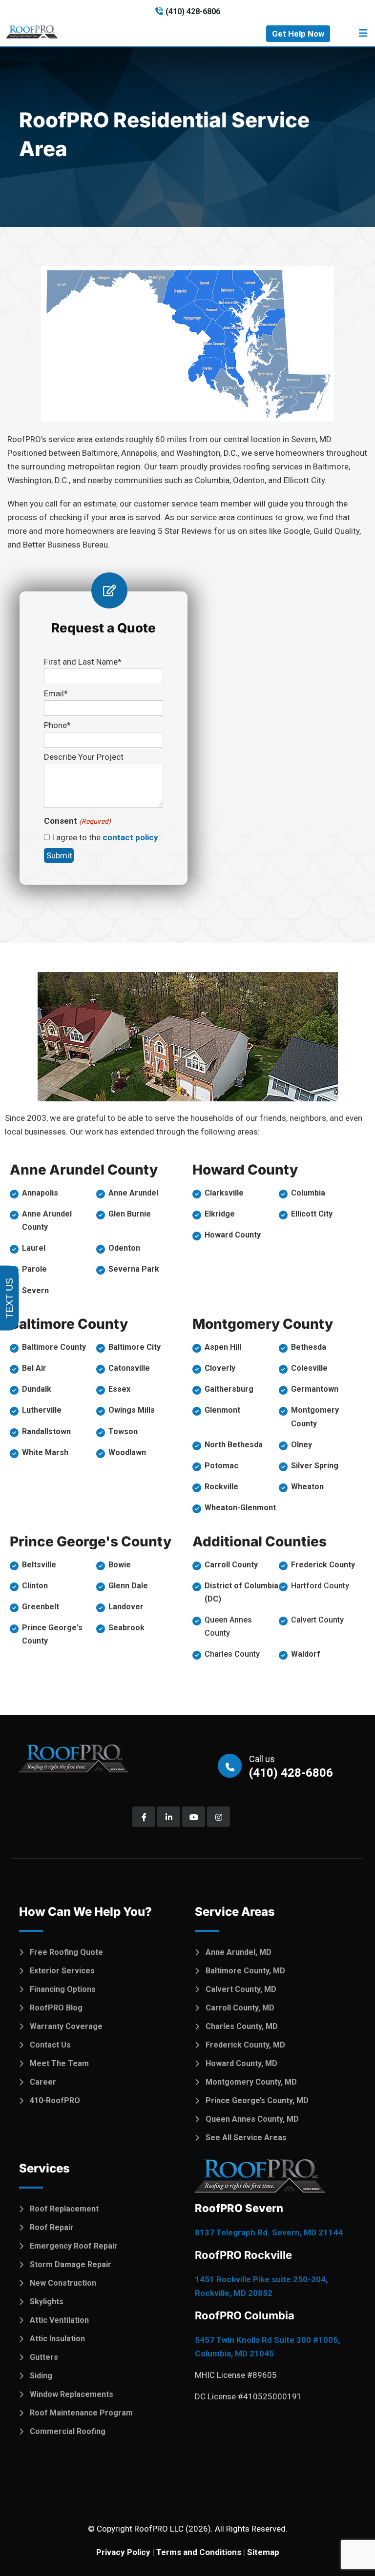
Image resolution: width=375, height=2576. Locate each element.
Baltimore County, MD (245, 1971)
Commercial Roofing (68, 2431)
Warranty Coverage (66, 2026)
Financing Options (63, 1989)
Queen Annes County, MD (252, 2119)
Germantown (315, 1389)
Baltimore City (135, 1347)
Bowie (120, 1565)
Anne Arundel (133, 1193)
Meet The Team (59, 2063)
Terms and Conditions (199, 2552)
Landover (126, 1607)
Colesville (309, 1368)
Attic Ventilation (59, 2320)
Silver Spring (315, 1466)
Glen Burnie (130, 1214)
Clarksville (224, 1193)
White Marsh (45, 1452)
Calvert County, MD (241, 1989)
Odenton (124, 1248)
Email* (56, 693)
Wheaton (307, 1487)
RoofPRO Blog (56, 2008)
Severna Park (134, 1269)
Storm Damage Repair (71, 2264)
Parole (34, 1269)
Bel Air (34, 1368)
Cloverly (220, 1368)
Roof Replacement (64, 2209)
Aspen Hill (223, 1347)
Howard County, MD (241, 2063)
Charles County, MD (242, 2026)
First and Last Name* (83, 662)
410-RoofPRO (55, 2100)
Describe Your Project (84, 757)
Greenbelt (41, 1607)
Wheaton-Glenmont (240, 1508)
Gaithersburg (229, 1389)
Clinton (35, 1586)
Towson (123, 1431)
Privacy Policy (123, 2552)
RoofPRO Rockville (243, 2255)
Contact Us (50, 2045)
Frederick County (323, 1565)
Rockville (221, 1487)
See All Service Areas (246, 2138)
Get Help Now (298, 34)
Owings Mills (132, 1410)
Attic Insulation (57, 2339)
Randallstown (46, 1431)
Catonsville (129, 1368)
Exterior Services (62, 1971)
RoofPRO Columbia (245, 2315)
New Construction (63, 2283)
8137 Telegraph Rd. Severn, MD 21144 (269, 2232)
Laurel (34, 1248)
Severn (35, 1290)
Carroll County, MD (240, 2008)
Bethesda (309, 1347)
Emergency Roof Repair (74, 2246)
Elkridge (220, 1214)
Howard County (233, 1235)
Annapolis (40, 1193)
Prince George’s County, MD (257, 2100)
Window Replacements (72, 2394)
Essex (119, 1389)
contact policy (130, 837)
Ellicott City (312, 1214)
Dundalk (37, 1389)
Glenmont (222, 1410)
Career (43, 2082)
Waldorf (306, 1654)
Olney (302, 1445)
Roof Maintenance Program (81, 2413)
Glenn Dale (128, 1586)
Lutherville (42, 1410)
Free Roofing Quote (66, 1952)
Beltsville (39, 1565)
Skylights (47, 2302)
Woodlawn (127, 1452)
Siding (41, 2376)
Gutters (44, 2357)
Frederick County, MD (245, 2045)
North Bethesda (234, 1445)
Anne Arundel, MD (239, 1952)
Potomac (221, 1466)
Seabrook (126, 1628)
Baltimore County (54, 1347)
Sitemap (263, 2552)
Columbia (308, 1193)
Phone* (57, 725)
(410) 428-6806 (193, 11)
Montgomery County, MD (251, 2082)
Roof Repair (52, 2227)
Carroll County (231, 1565)
